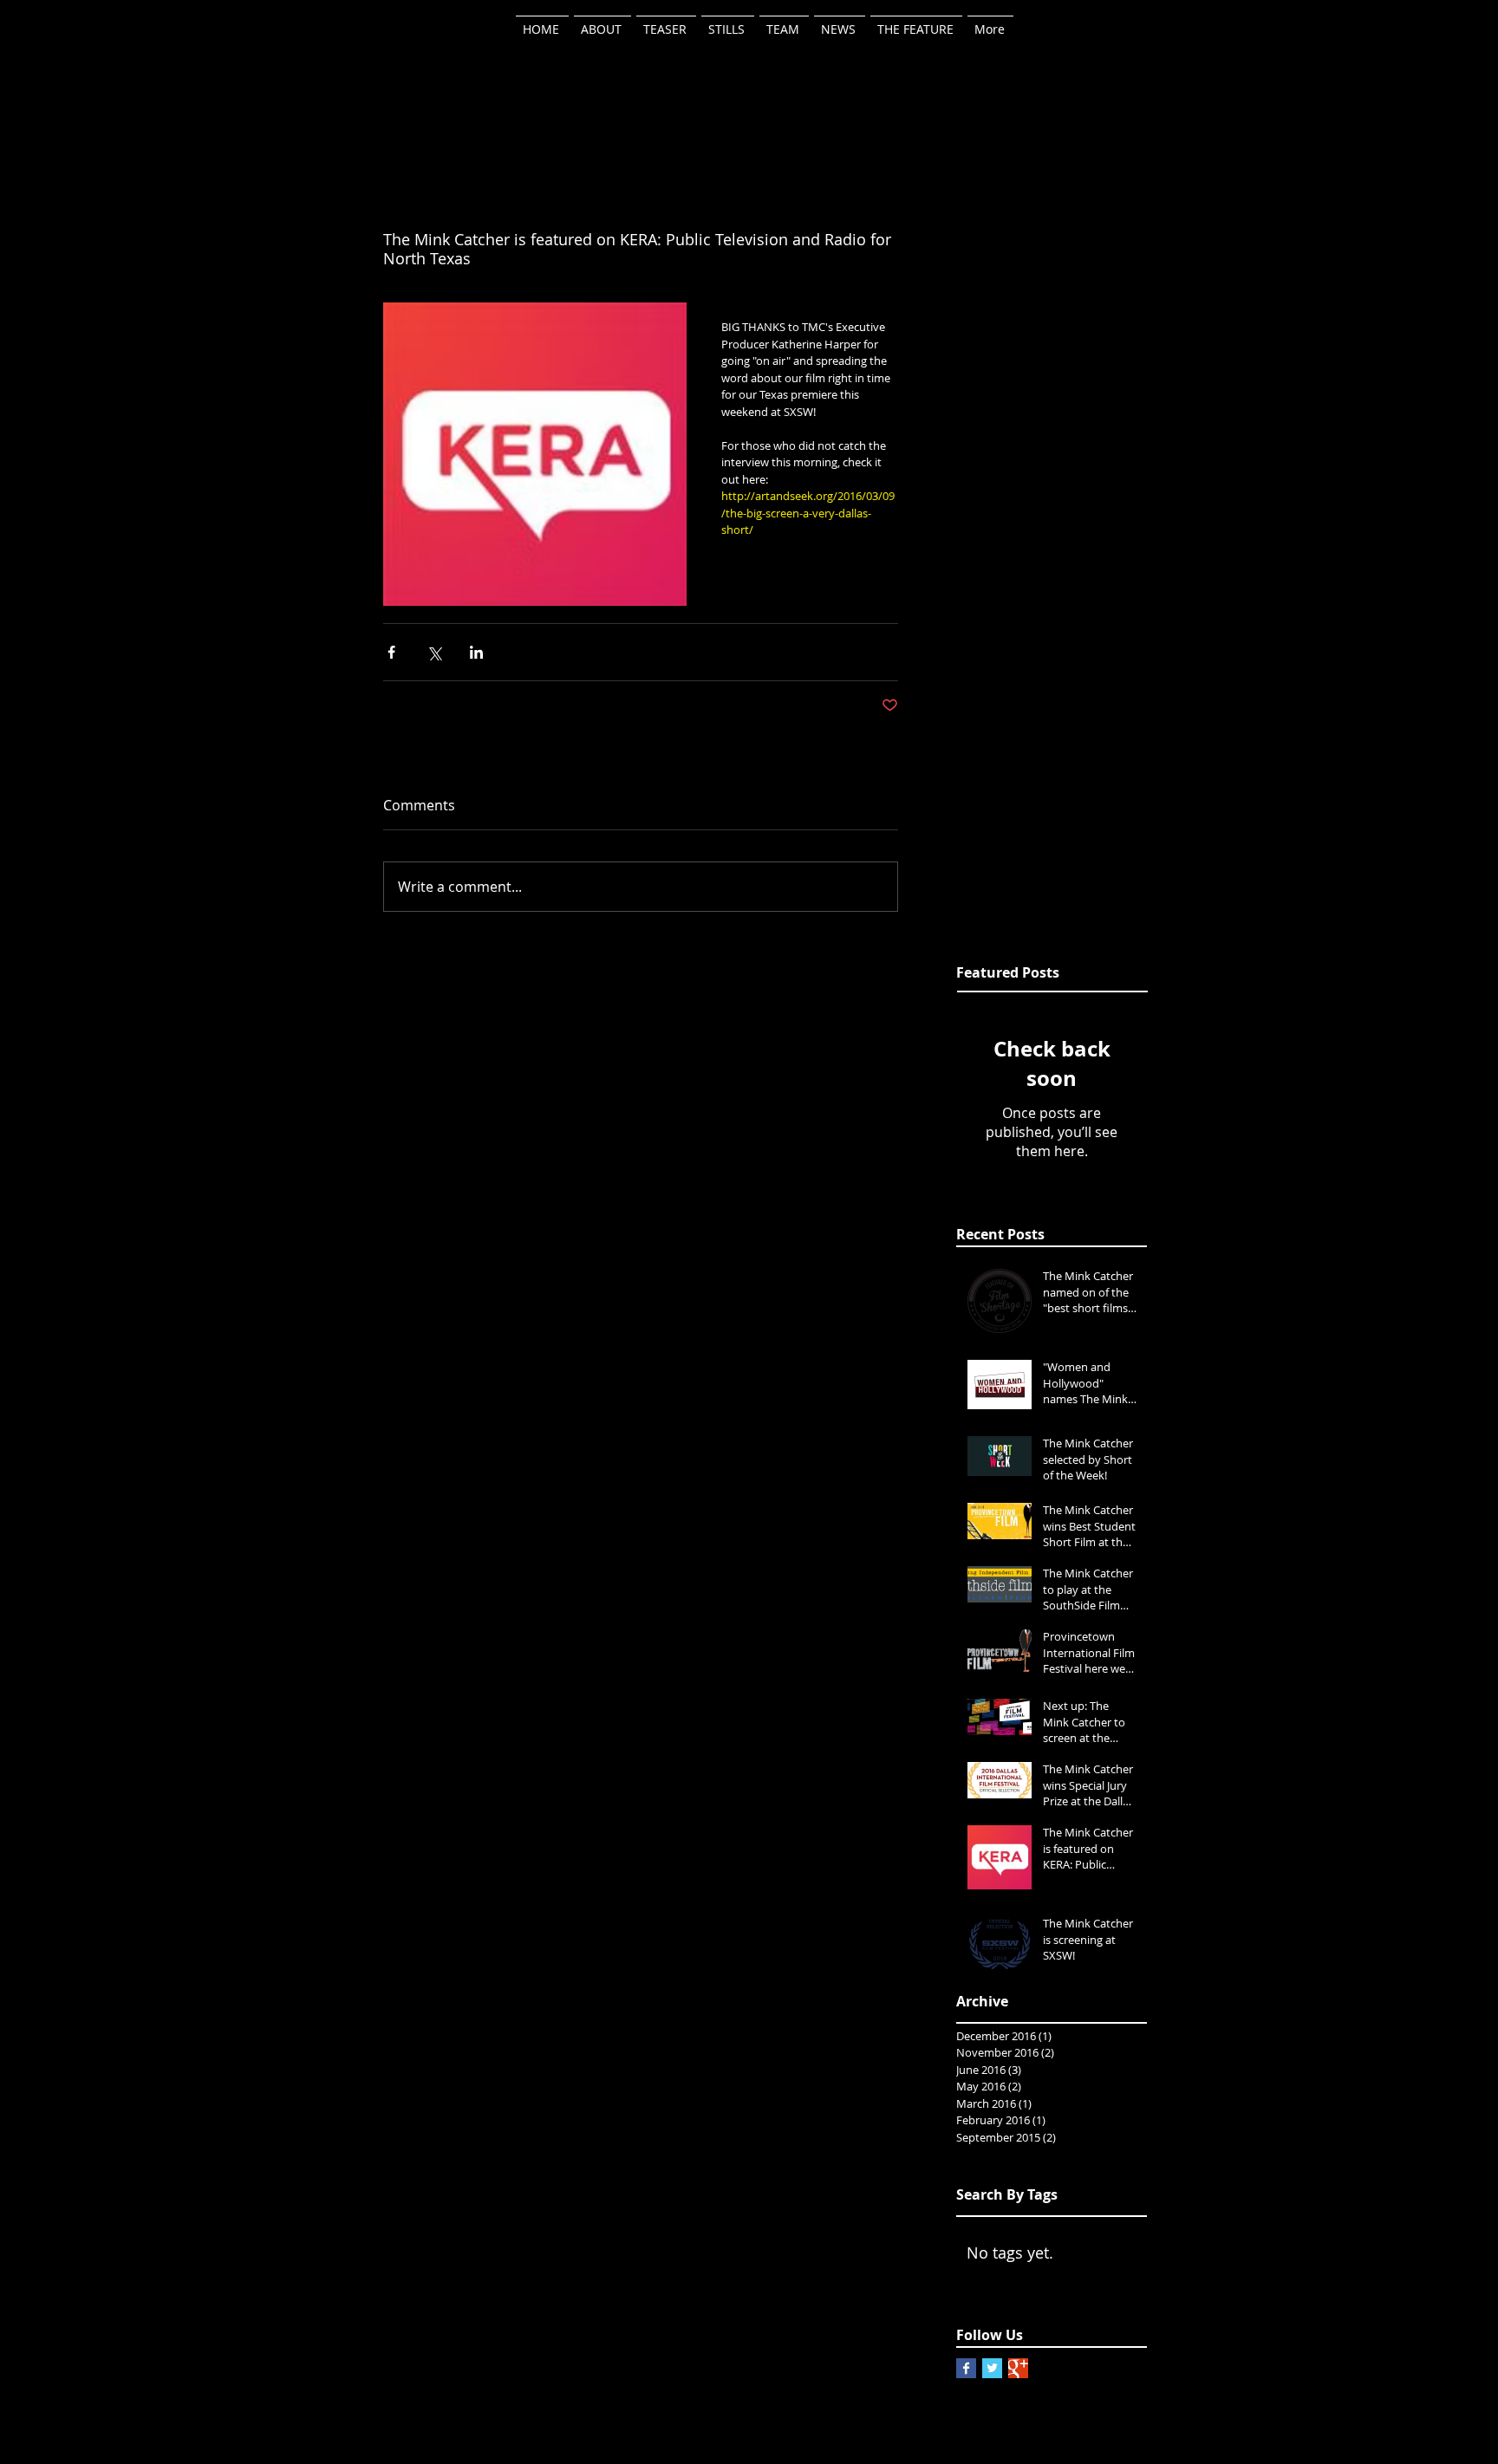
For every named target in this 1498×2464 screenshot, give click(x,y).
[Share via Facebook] (391, 652)
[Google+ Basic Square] (1018, 2368)
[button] (784, 22)
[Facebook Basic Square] (966, 2368)
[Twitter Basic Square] (992, 2368)
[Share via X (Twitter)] (434, 652)
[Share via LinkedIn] (476, 652)
